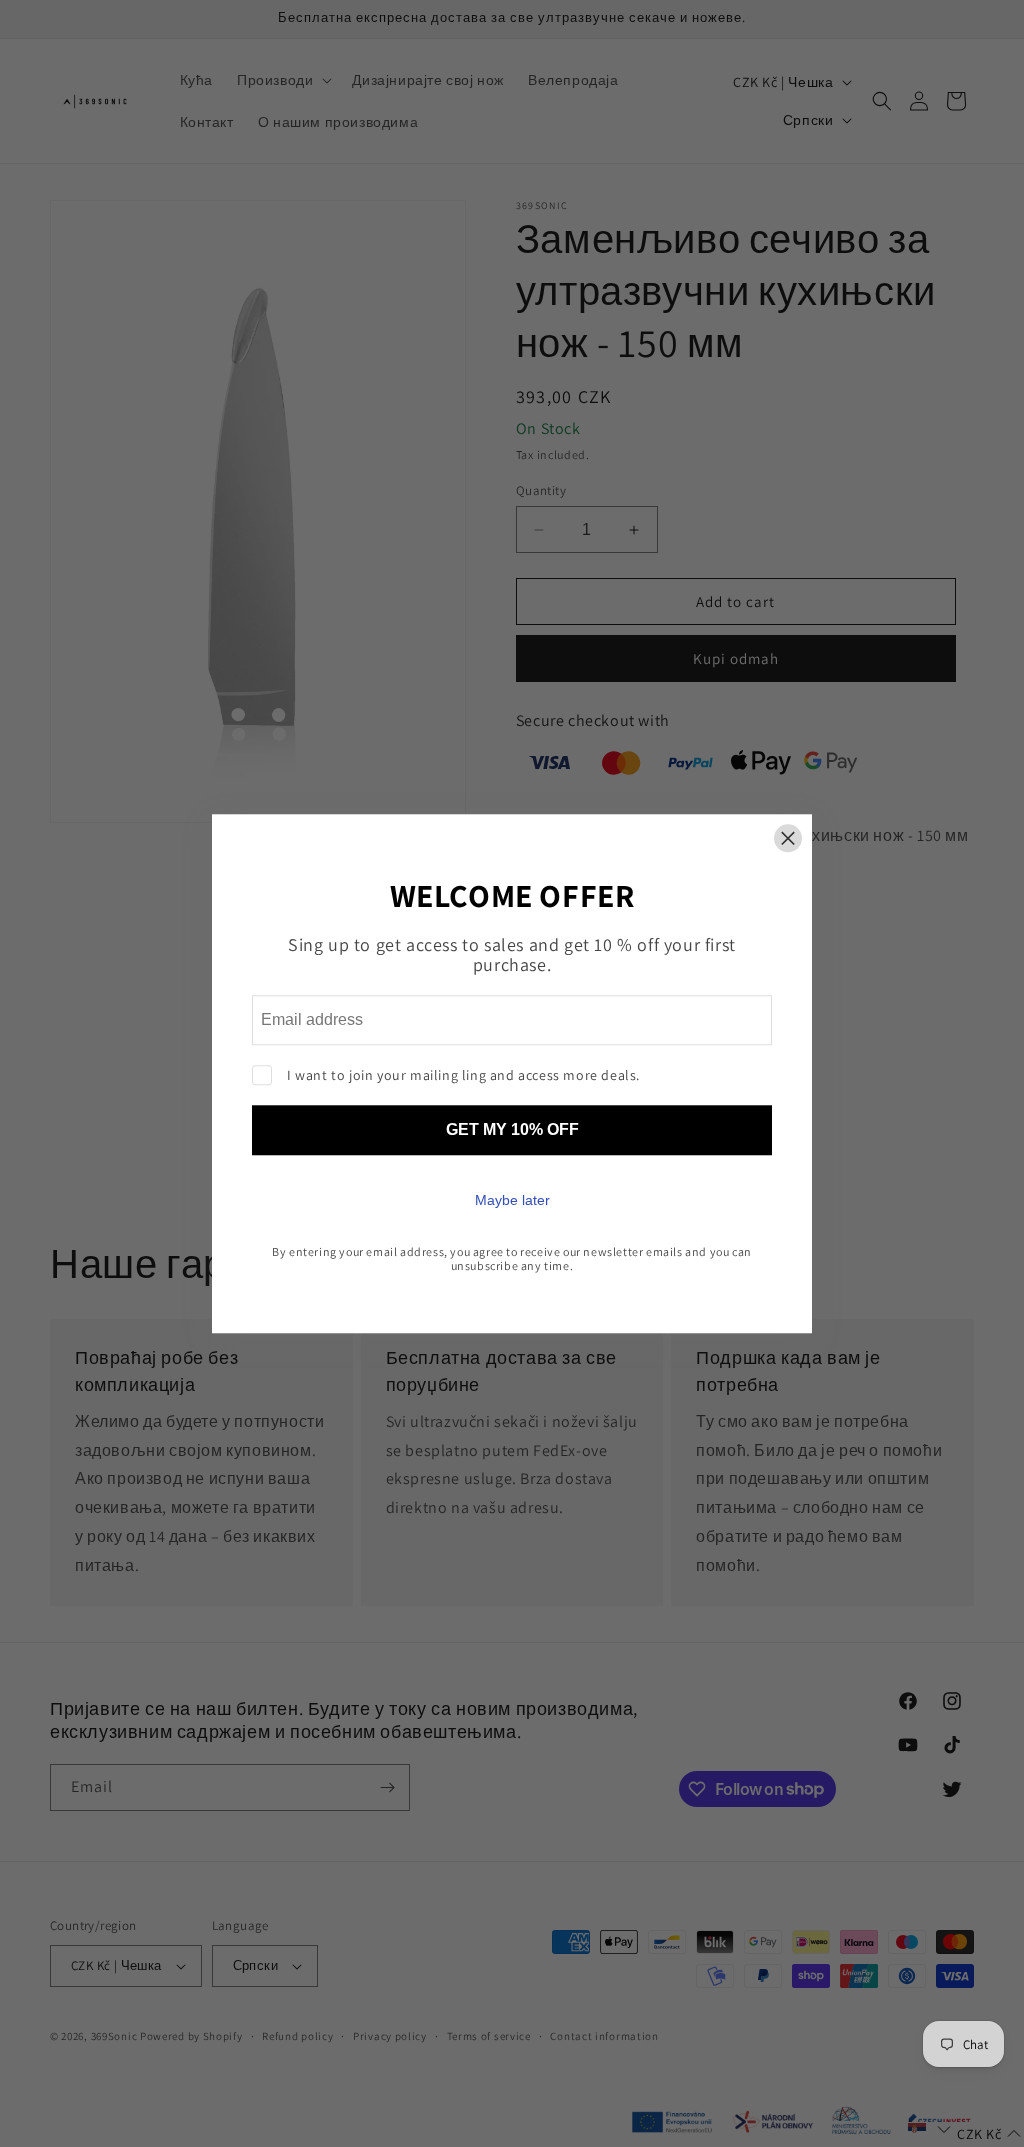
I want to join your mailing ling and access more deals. (463, 1075)
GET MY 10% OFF (512, 1129)
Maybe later (512, 1200)
